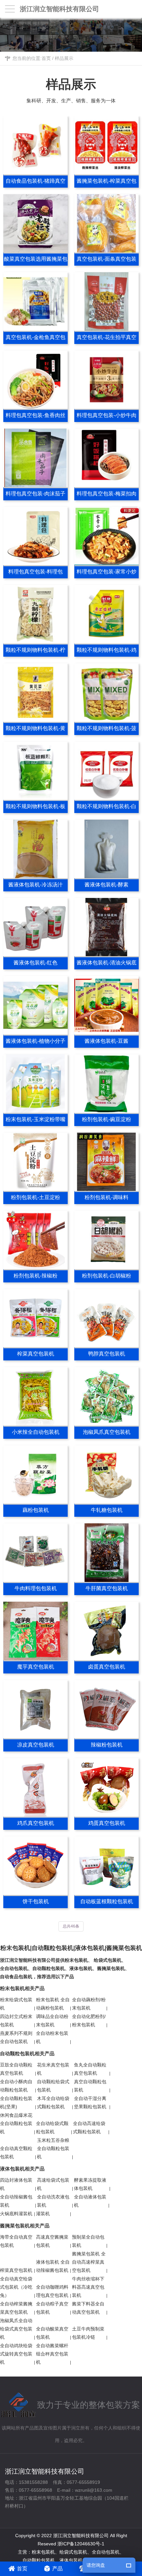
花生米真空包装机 (53, 2069)
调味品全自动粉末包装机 (52, 2021)
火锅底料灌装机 (16, 2214)
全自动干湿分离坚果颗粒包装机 (90, 2103)
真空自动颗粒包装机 (90, 2086)
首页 (46, 58)
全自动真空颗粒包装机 (16, 2153)
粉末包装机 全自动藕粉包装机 (53, 2004)
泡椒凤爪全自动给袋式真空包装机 (16, 2329)
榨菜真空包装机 (16, 2270)
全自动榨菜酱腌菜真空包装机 (16, 2308)
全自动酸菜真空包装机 (52, 2333)
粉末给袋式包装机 (16, 2004)
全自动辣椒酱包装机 (16, 2201)
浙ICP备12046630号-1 (81, 2544)
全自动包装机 (14, 1968)
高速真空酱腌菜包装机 (52, 2241)
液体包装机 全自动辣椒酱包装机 (53, 2266)
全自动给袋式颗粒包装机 (52, 2128)
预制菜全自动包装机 (88, 2241)
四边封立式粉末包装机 (16, 2021)
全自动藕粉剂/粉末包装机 (89, 2004)
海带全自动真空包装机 (16, 2241)
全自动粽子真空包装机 (52, 2308)
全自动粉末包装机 (52, 2037)
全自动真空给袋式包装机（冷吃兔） (16, 2287)
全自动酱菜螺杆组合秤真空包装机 (52, 2354)
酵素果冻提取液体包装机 (90, 2184)
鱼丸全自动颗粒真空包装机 (90, 2069)
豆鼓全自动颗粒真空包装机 (16, 2069)
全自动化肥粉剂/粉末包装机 (89, 2021)
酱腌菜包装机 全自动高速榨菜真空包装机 (89, 2262)
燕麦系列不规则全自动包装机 (16, 2037)
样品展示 (64, 58)
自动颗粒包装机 (49, 1968)
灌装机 (43, 2214)
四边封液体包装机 (16, 2184)
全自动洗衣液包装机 (53, 2201)
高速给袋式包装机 (53, 2184)
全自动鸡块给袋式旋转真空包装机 (16, 2354)
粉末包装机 (76, 1960)
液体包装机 (81, 1968)
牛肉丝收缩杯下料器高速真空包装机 (88, 2287)
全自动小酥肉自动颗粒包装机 (16, 2086)
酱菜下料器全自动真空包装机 (88, 2308)
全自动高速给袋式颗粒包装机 (89, 2128)
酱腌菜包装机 (111, 1968)
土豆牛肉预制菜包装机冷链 (88, 2333)
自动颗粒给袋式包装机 (53, 2086)
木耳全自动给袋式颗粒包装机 (53, 2103)
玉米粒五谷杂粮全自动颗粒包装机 (53, 2148)
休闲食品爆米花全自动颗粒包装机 (16, 2123)
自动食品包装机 (16, 1977)
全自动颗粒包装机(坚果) (16, 2103)
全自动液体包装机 (90, 2201)
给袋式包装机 (108, 1960)
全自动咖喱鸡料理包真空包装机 (52, 2291)
